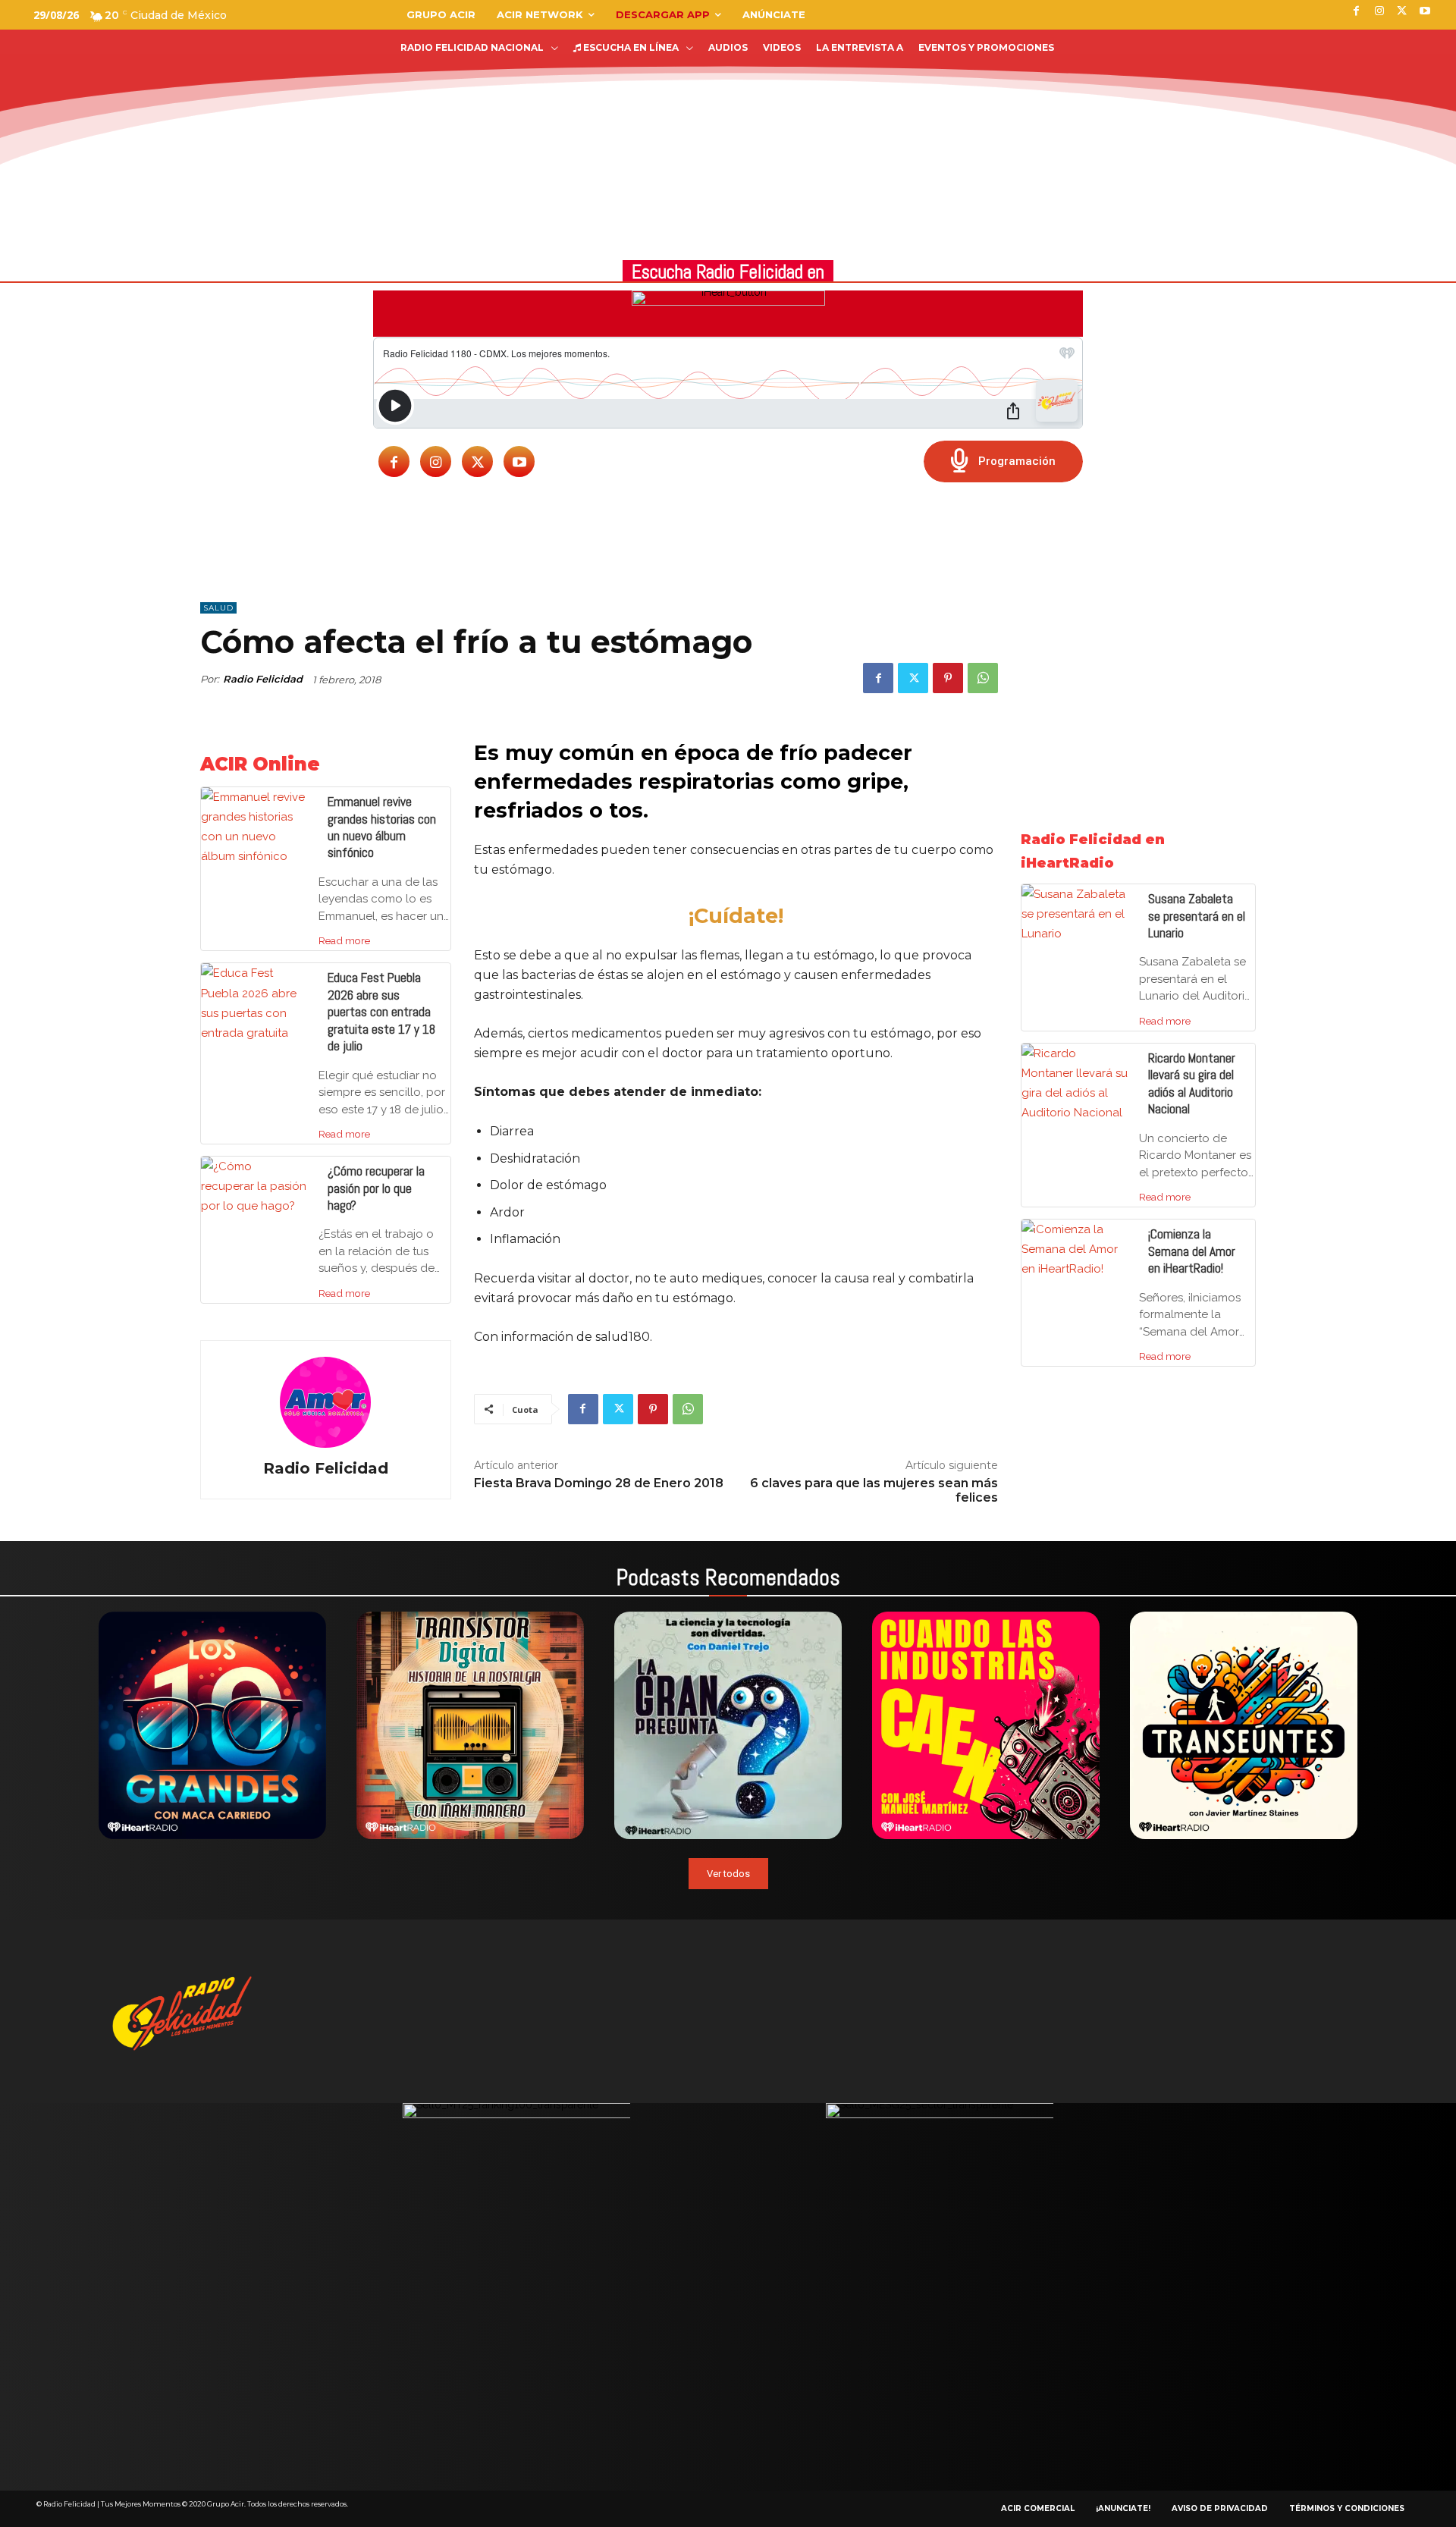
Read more (344, 940)
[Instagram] (436, 461)
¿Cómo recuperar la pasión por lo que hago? (376, 1188)
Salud (218, 608)
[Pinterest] (948, 678)
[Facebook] (394, 461)
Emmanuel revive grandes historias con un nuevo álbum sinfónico (382, 827)
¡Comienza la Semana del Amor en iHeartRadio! (1192, 1251)
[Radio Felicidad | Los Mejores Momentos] (118, 89)
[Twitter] (477, 461)
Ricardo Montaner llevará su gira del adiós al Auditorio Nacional (1192, 1083)
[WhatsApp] (983, 678)
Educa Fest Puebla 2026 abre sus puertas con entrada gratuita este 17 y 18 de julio (381, 1012)
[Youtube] (519, 461)
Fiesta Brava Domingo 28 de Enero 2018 (599, 1483)
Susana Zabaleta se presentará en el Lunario (1197, 916)
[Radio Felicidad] (325, 1402)
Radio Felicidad (263, 679)
